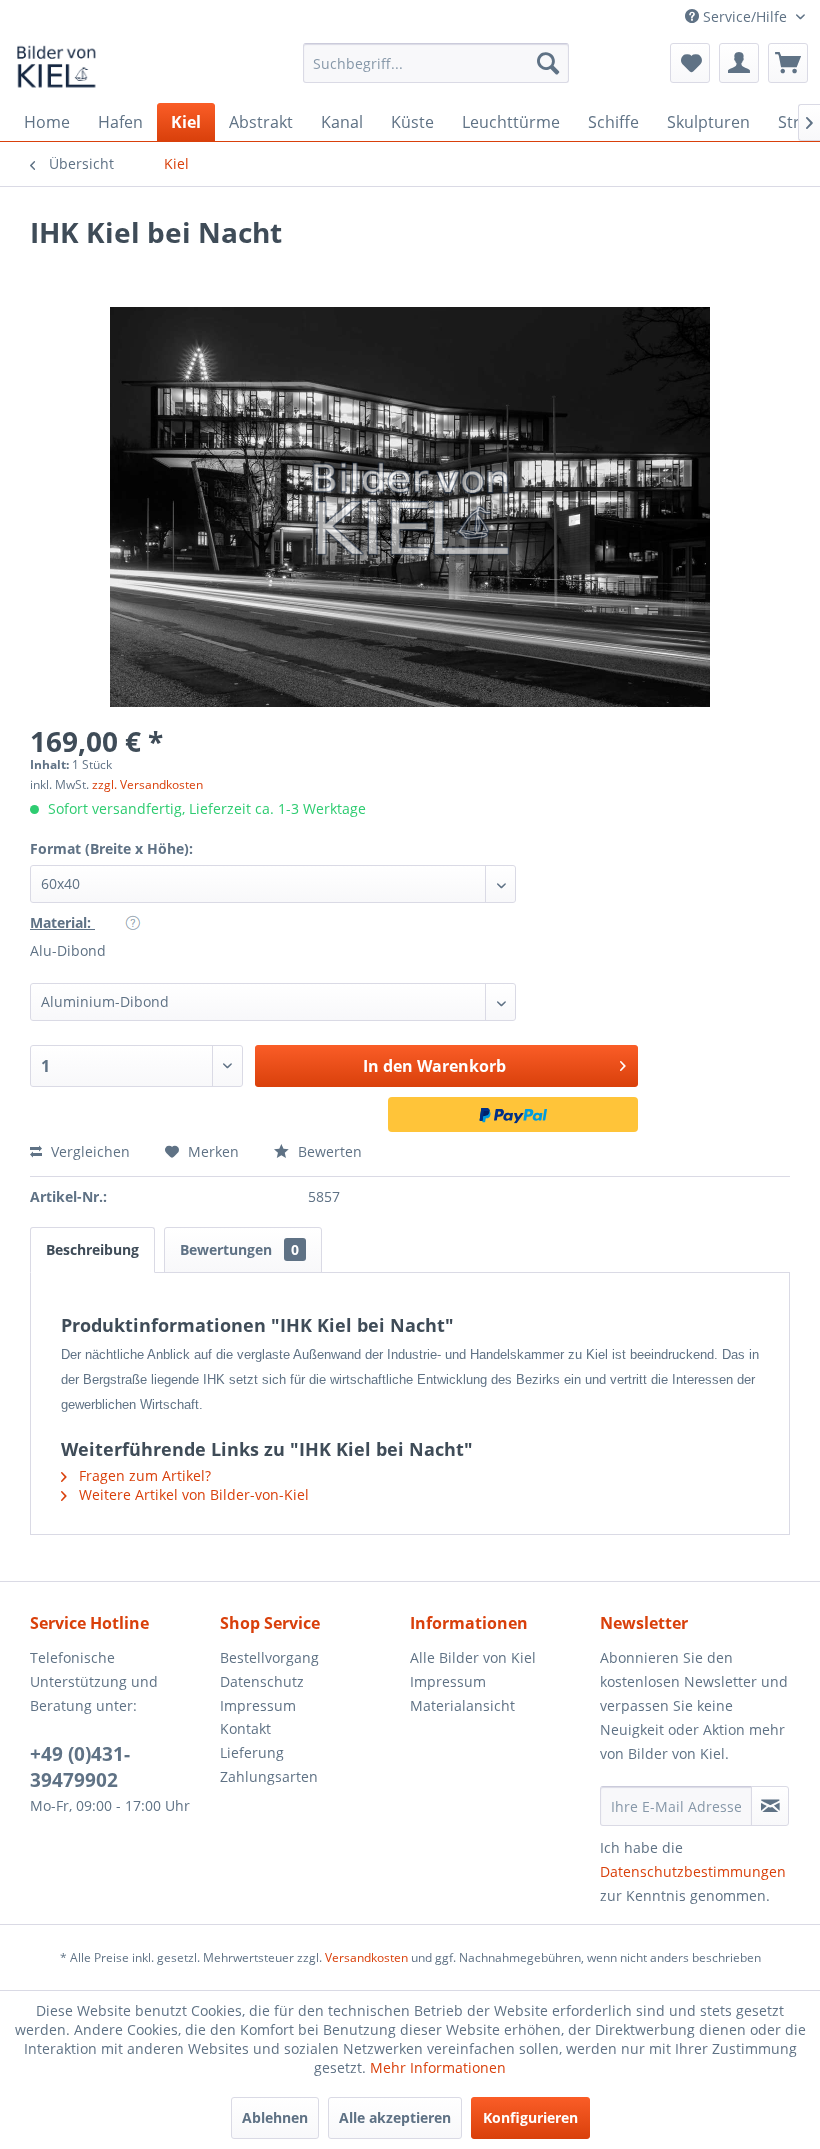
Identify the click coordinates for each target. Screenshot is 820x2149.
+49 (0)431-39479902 (80, 1767)
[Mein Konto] (739, 63)
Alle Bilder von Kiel (473, 1657)
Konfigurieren (530, 2117)
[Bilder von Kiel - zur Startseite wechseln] (56, 68)
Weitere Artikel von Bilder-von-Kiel (192, 1494)
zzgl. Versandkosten (147, 784)
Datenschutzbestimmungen (693, 1871)
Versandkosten (366, 1957)
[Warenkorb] (788, 63)
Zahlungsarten (269, 1776)
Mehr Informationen (438, 2067)
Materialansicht (462, 1705)
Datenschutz (262, 1681)
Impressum (258, 1705)
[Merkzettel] (690, 63)
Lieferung (252, 1752)
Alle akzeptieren (395, 2117)
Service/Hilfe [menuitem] (745, 16)
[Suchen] (548, 63)
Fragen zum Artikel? (143, 1475)
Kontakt (245, 1728)
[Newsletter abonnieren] (770, 1806)
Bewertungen (239, 1249)
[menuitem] (436, 63)
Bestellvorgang (269, 1657)
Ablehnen (275, 2117)
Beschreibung (92, 1249)
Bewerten (328, 1151)
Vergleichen (88, 1151)
